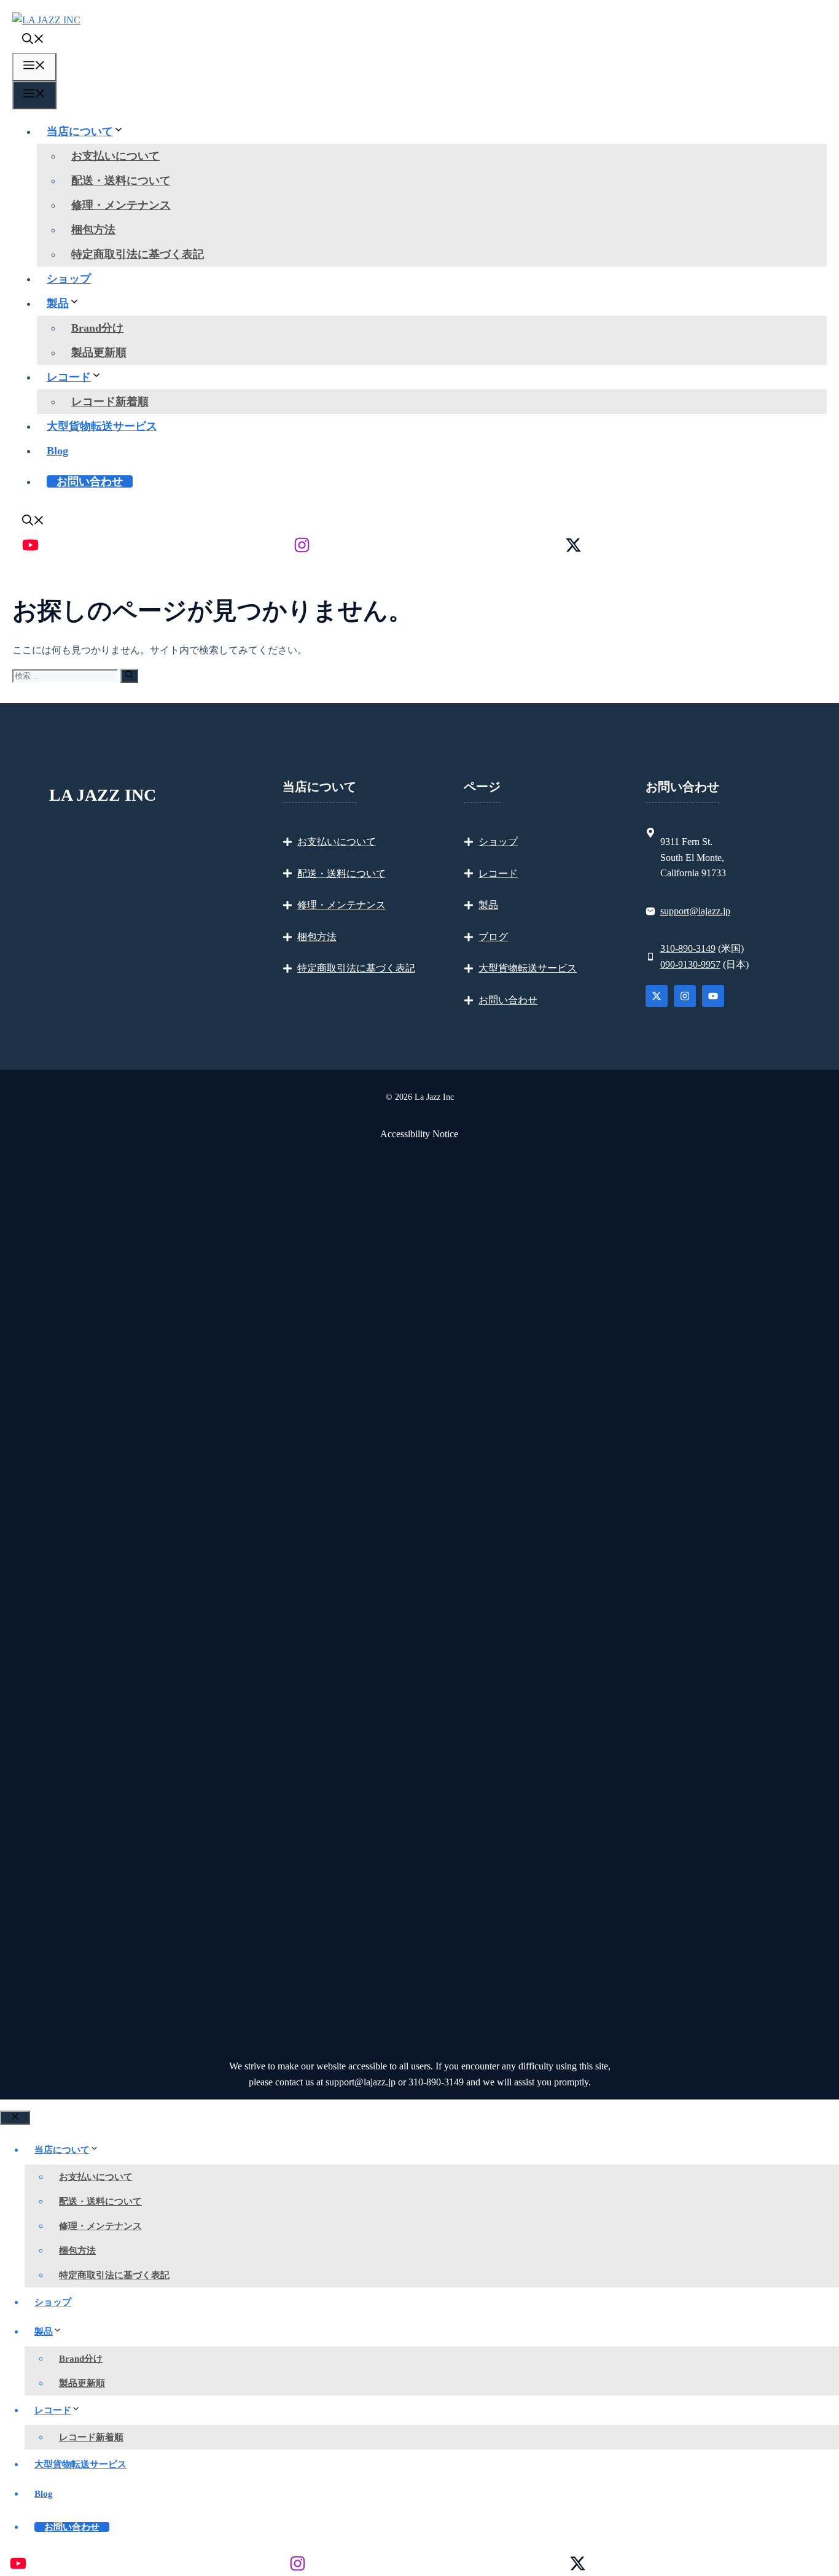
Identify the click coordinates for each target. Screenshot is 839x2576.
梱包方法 (93, 230)
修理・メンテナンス (121, 205)
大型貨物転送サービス (102, 426)
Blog (57, 451)
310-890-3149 (688, 948)
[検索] (129, 676)
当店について (80, 131)
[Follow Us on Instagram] (685, 996)
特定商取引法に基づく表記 (138, 254)
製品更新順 (99, 352)
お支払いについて (115, 156)
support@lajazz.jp (695, 911)
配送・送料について (121, 181)
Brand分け (97, 328)
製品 (58, 303)
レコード (69, 377)
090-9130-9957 (690, 964)
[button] (33, 41)
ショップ (69, 279)
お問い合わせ (90, 481)
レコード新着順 (110, 402)
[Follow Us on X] (657, 996)
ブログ (493, 937)
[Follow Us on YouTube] (713, 996)
